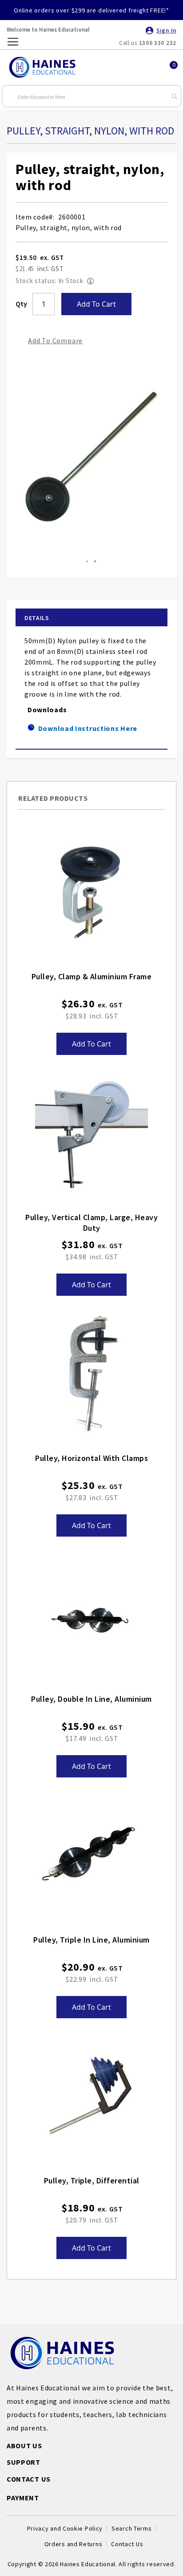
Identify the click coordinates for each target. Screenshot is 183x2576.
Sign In (166, 30)
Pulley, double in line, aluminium (91, 1699)
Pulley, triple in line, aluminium (91, 1940)
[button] (88, 562)
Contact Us (127, 2544)
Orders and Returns (74, 2544)
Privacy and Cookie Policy (65, 2528)
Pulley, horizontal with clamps (91, 1458)
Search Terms (131, 2528)
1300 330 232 (158, 43)
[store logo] (42, 67)
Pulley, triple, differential (92, 2180)
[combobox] (91, 96)
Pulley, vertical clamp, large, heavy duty (91, 1223)
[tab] (91, 618)
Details (37, 618)
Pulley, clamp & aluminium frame (92, 976)
